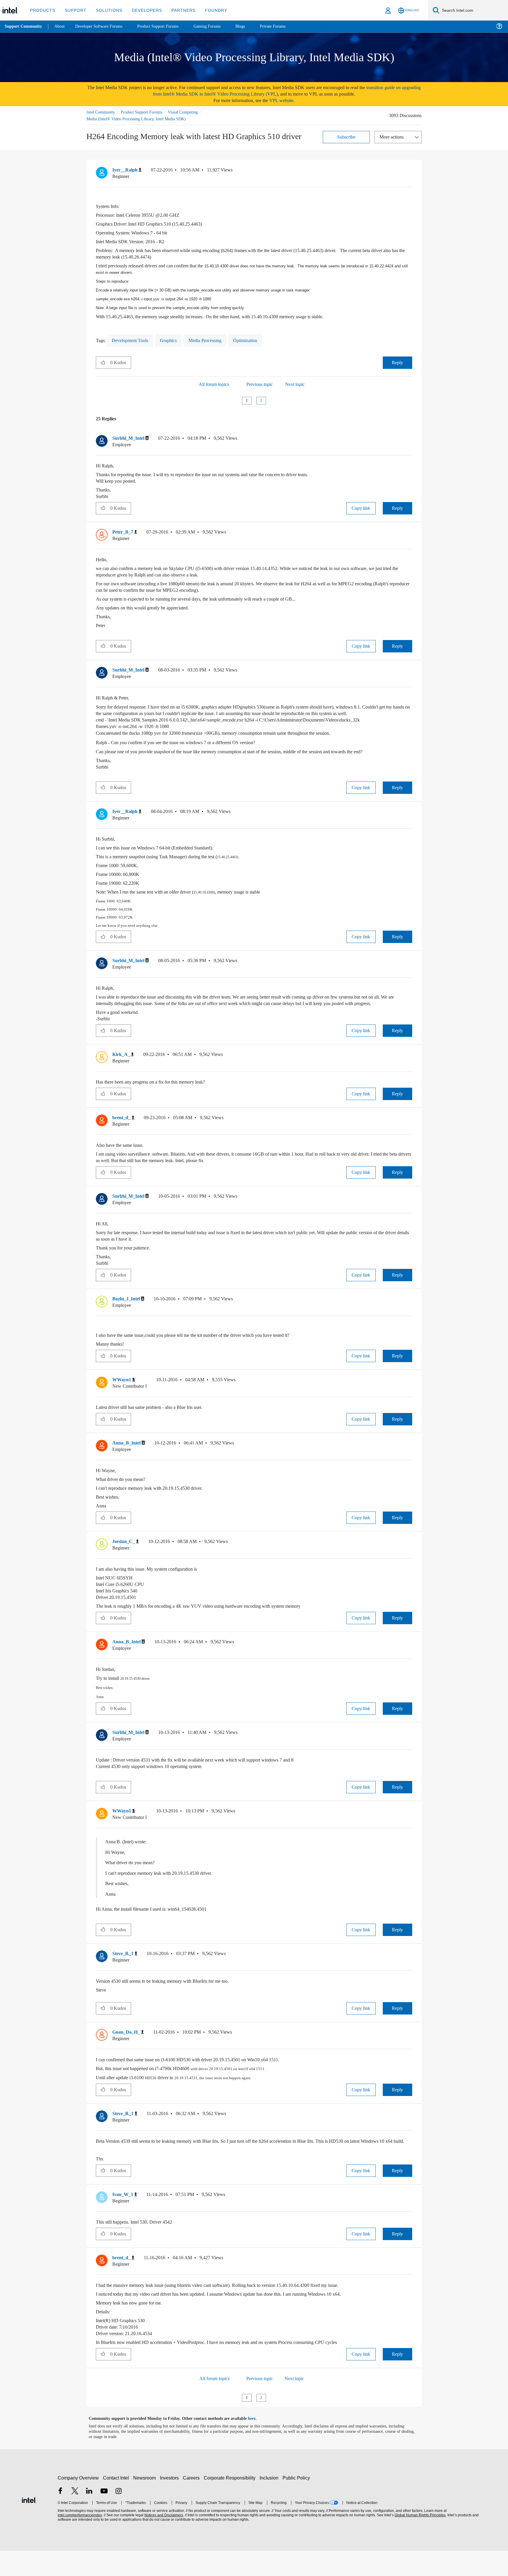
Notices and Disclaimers (163, 2541)
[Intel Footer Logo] (29, 2525)
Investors (171, 2503)
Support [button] (74, 10)
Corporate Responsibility (231, 2503)
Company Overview (78, 2503)
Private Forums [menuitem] (286, 26)
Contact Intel (117, 2503)
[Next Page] (272, 401)
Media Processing (214, 341)
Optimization (258, 341)
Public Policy (297, 2503)
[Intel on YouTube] (104, 2517)
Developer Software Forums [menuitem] (103, 26)
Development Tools (133, 341)
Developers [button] (142, 10)
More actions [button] (393, 137)
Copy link (361, 509)
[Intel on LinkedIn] (89, 2517)
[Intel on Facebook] (60, 2517)
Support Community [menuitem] (24, 26)
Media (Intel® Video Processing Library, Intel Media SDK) (137, 119)
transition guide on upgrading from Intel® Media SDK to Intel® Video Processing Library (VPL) (273, 91)
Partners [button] (177, 10)
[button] (410, 171)
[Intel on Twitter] (75, 2517)
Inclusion (270, 2503)
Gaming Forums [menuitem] (218, 26)
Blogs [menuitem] (252, 26)
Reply (397, 363)
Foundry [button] (209, 10)
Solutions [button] (106, 10)
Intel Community (102, 112)
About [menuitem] (61, 26)
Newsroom (146, 2503)
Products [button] (42, 10)
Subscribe (346, 137)
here (257, 2444)
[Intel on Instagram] (118, 2517)
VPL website (285, 100)
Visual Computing (191, 112)
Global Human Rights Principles (419, 2541)
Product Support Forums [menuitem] (166, 26)
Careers (192, 2503)
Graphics (174, 341)
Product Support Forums (146, 112)
